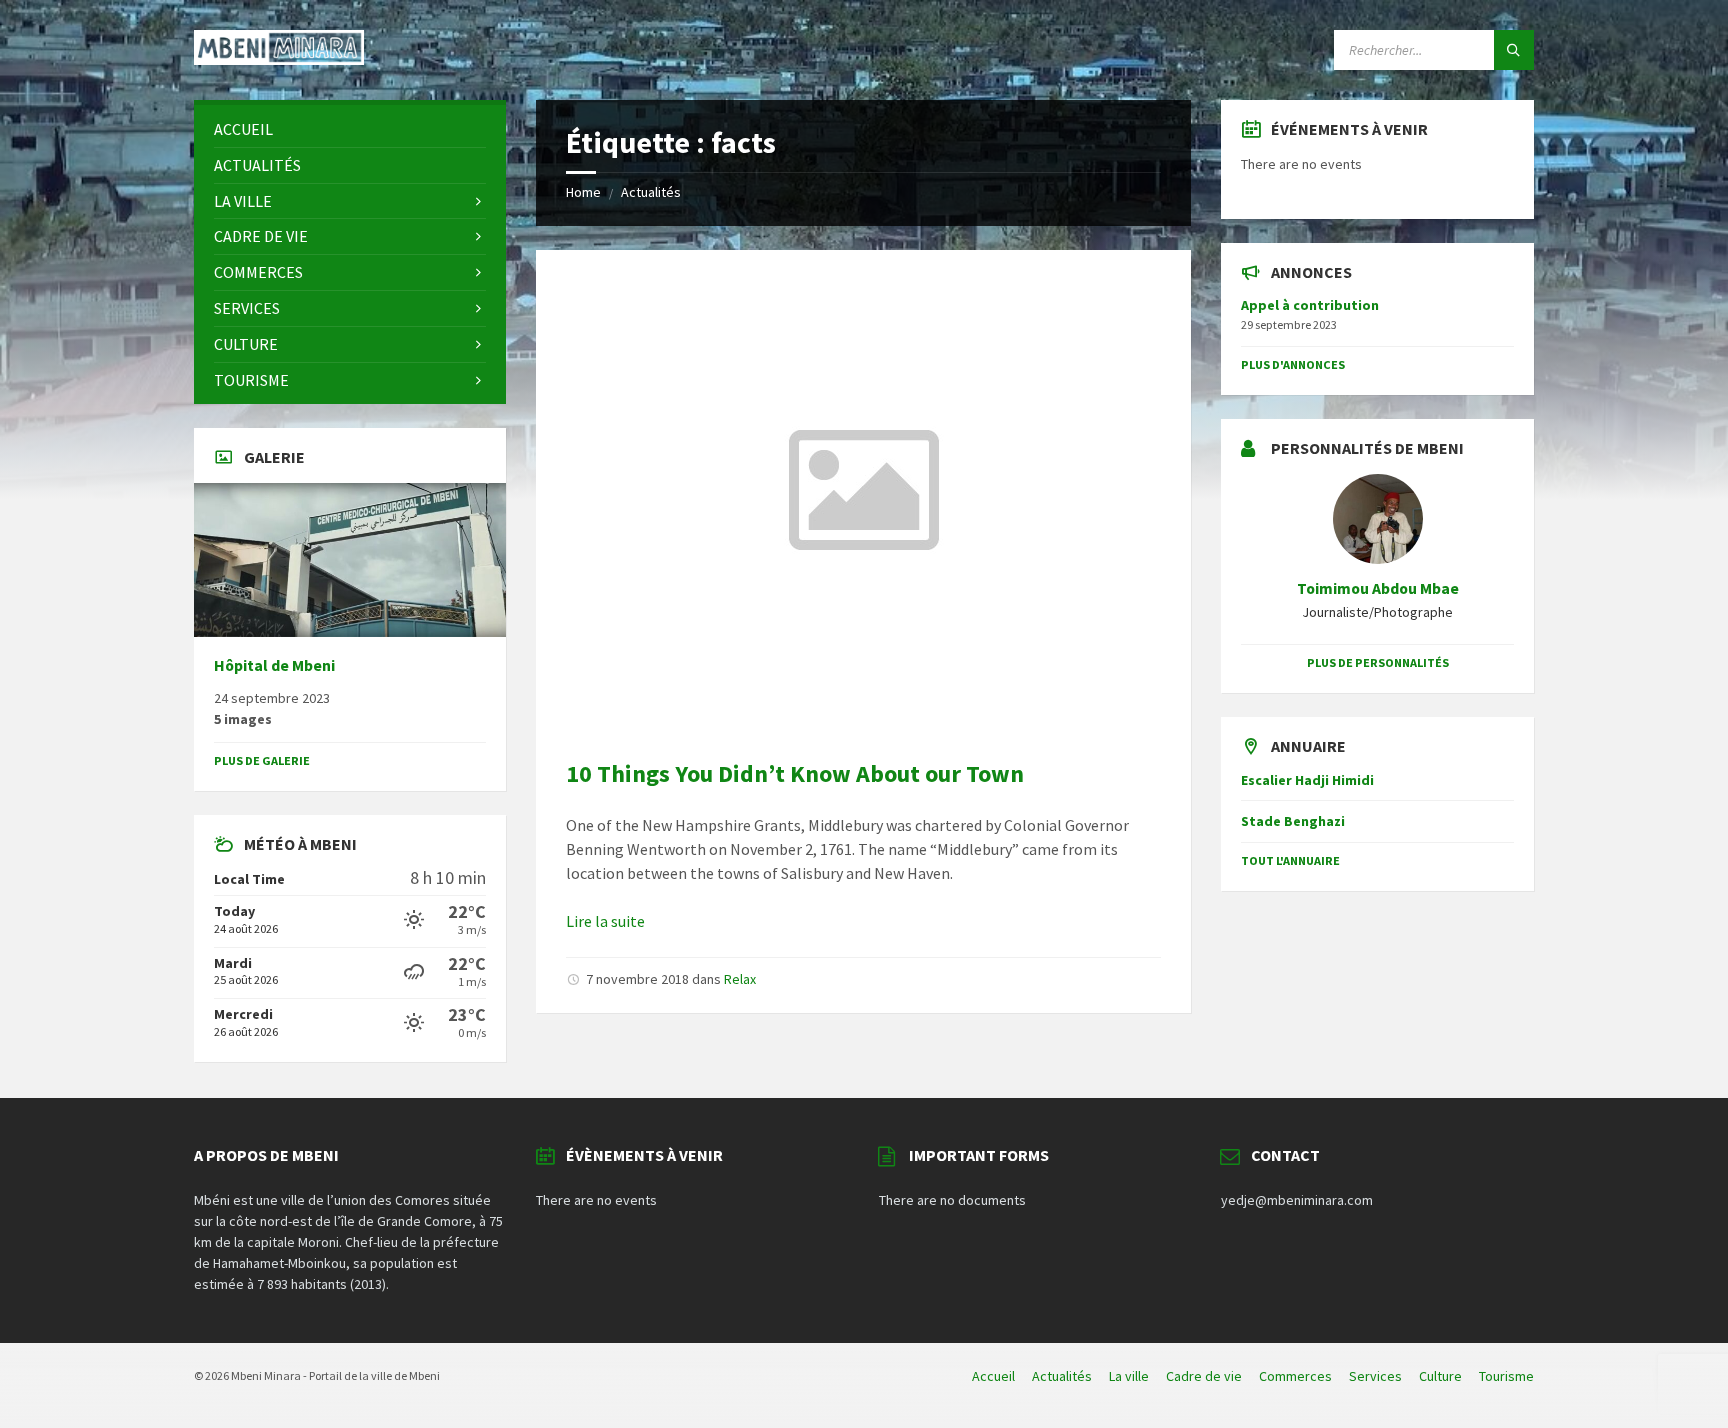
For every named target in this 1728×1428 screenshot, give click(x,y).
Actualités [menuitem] (1062, 1376)
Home (583, 192)
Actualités (651, 192)
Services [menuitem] (1375, 1376)
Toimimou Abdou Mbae (1378, 588)
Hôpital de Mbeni (274, 665)
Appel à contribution (1310, 305)
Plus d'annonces (1293, 364)
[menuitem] (350, 129)
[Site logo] (279, 59)
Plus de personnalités (1378, 662)
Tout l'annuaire (1290, 860)
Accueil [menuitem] (993, 1376)
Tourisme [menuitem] (1506, 1376)
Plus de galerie (262, 760)
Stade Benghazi (1293, 821)
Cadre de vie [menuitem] (1204, 1376)
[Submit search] (1514, 50)
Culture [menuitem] (1440, 1376)
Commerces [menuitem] (1295, 1376)
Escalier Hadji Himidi (1307, 780)
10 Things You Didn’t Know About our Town (795, 773)
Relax (740, 979)
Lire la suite (605, 921)
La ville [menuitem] (1129, 1376)
